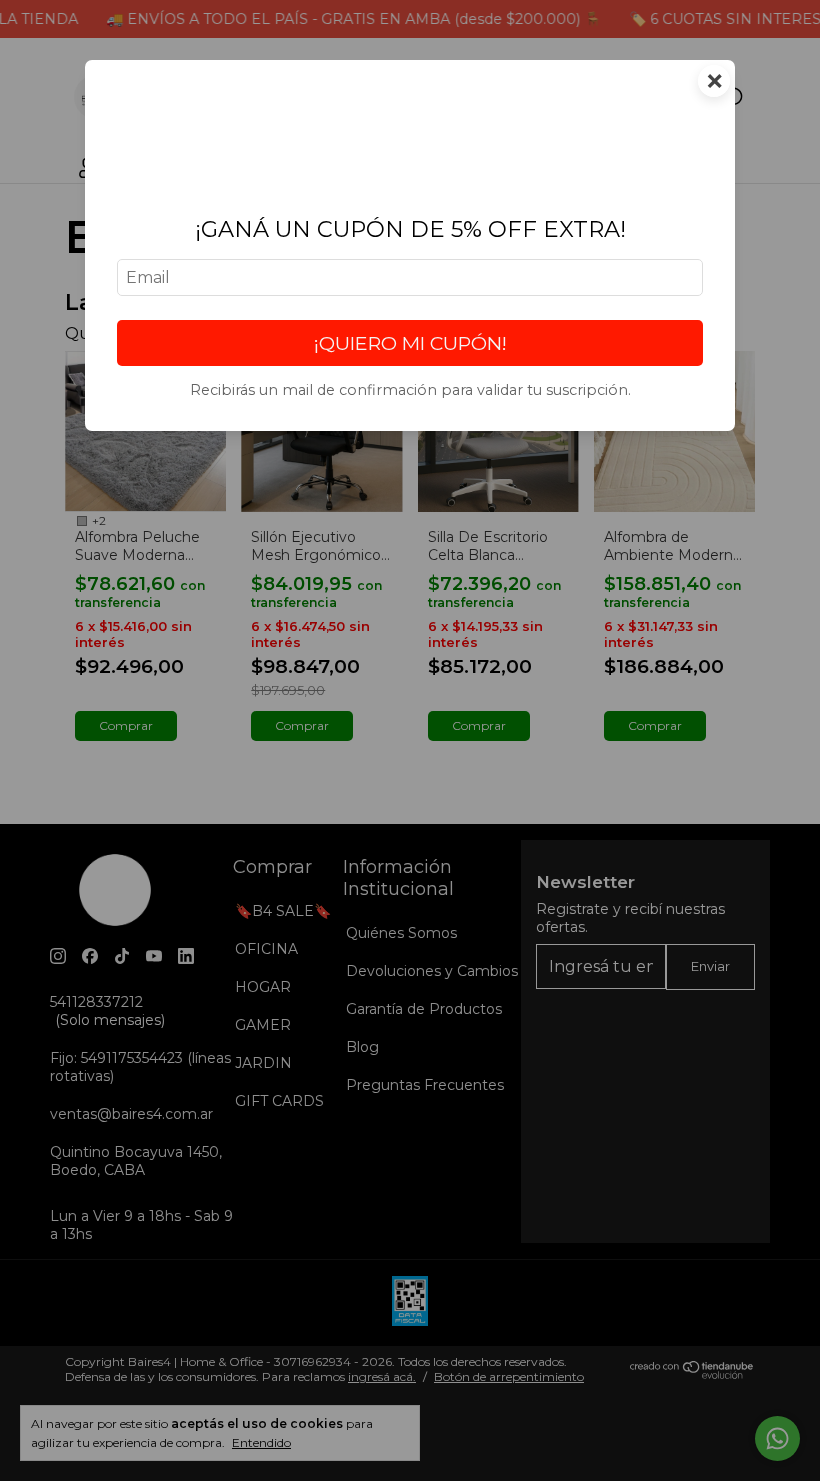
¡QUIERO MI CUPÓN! (410, 343)
